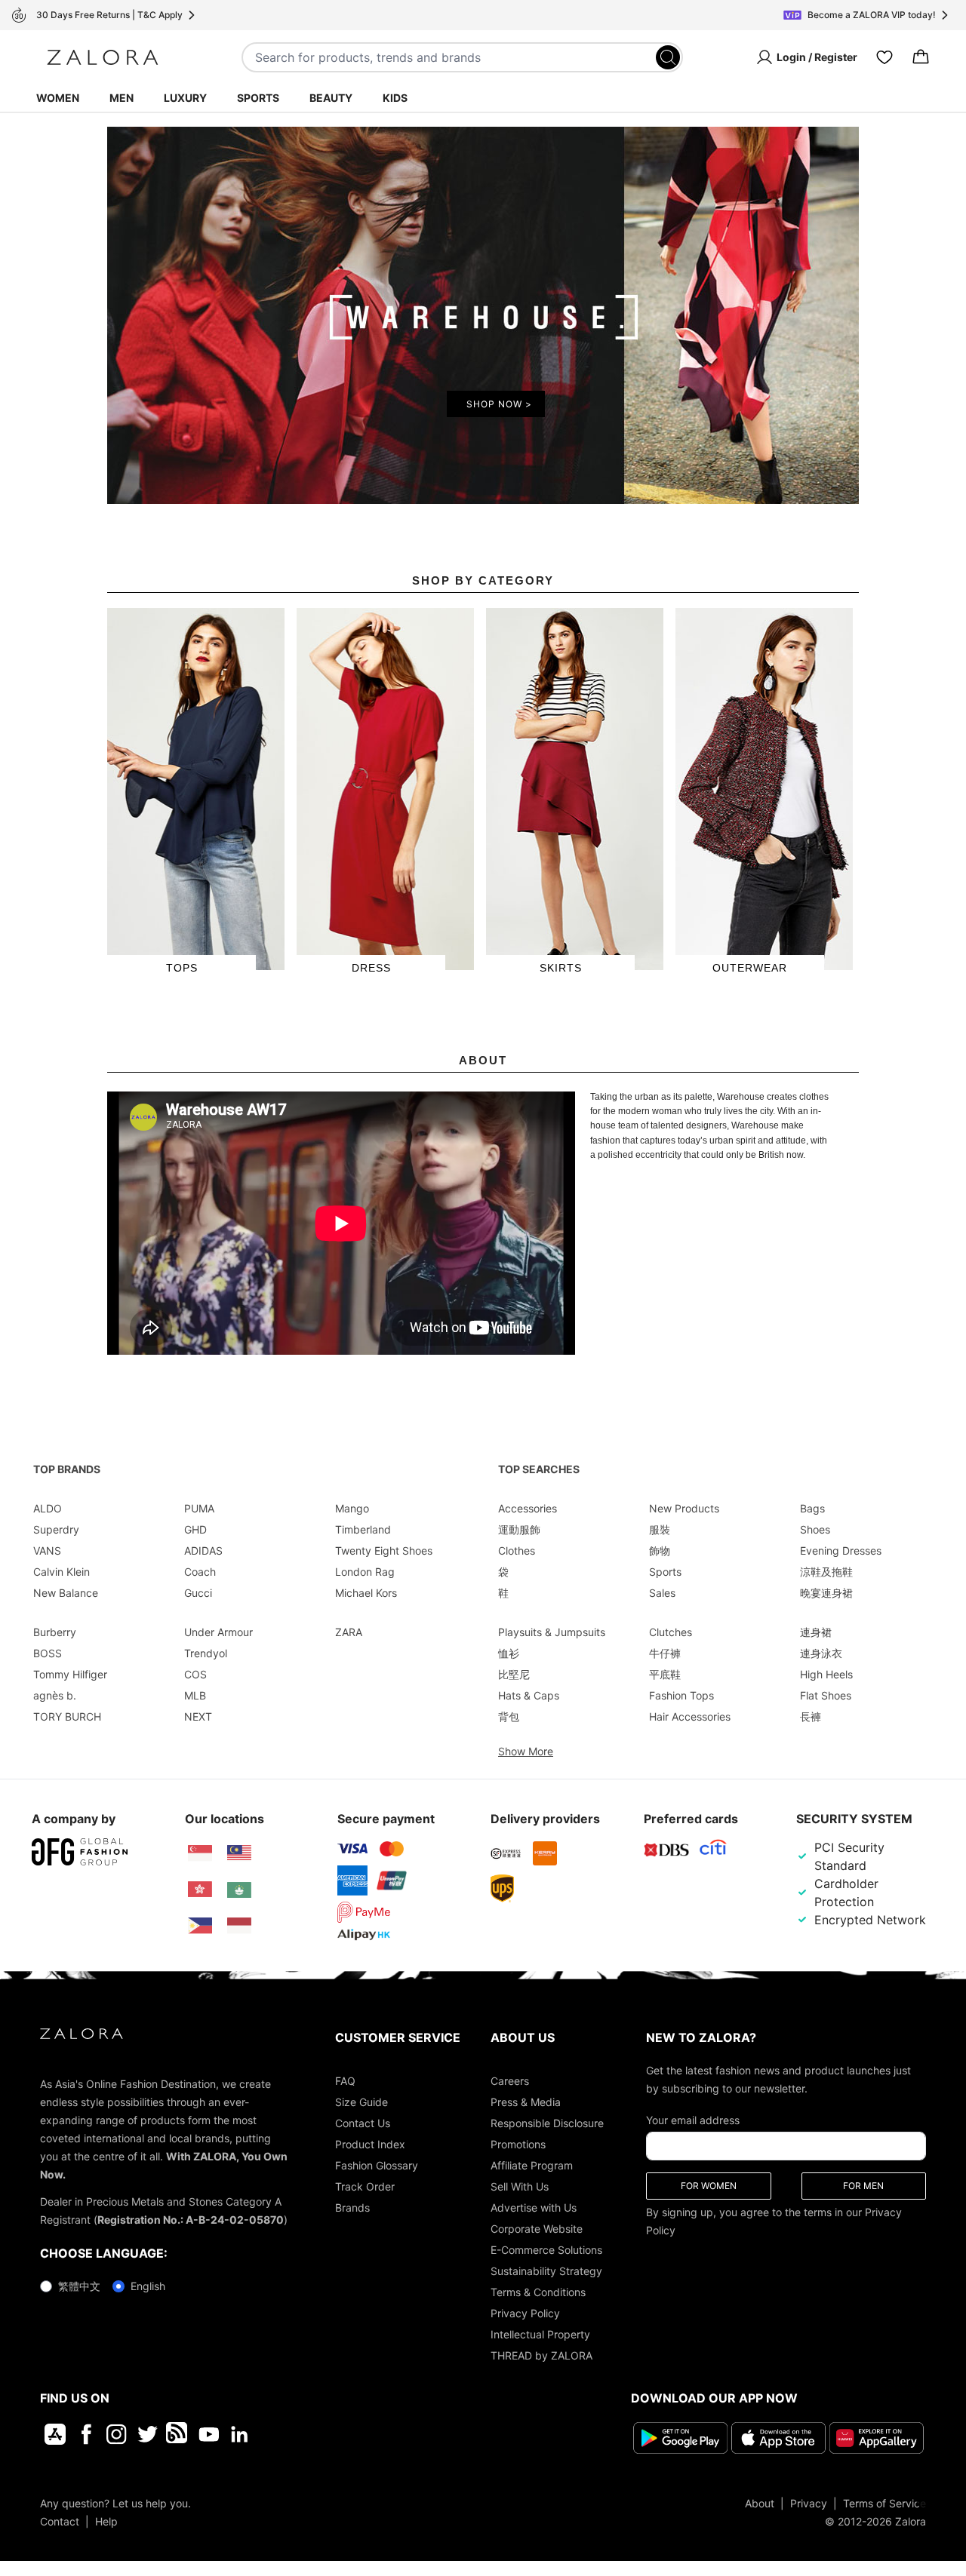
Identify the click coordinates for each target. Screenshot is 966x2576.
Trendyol (206, 1653)
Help (106, 2521)
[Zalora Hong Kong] (200, 1890)
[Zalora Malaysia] (239, 1853)
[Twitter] (148, 2434)
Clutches (671, 1632)
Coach (200, 1572)
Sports (258, 98)
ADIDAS (203, 1551)
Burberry (55, 1632)
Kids (395, 98)
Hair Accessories (690, 1716)
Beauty (331, 98)
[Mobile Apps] (55, 2434)
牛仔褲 (665, 1653)
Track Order (365, 2186)
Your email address (693, 2120)
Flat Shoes (826, 1695)
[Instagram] (117, 2434)
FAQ (345, 2081)
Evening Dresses (841, 1551)
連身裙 (816, 1632)
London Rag (365, 1572)
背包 (509, 1716)
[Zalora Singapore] (200, 1853)
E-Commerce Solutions (546, 2250)
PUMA (199, 1508)
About (760, 2503)
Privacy (809, 2503)
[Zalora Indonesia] (239, 1926)
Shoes (815, 1529)
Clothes (517, 1551)
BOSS (48, 1653)
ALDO (48, 1508)
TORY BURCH (67, 1716)
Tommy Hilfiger (70, 1674)
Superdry (56, 1529)
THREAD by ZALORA (541, 2355)
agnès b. (55, 1695)
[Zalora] (103, 57)
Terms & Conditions (538, 2292)
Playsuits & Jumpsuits (552, 1632)
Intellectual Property (540, 2334)
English (148, 2286)
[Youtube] (209, 2434)
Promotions (518, 2144)
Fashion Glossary (377, 2165)
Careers (510, 2081)
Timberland (363, 1529)
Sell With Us (520, 2186)
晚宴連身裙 (826, 1593)
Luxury (185, 98)
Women (58, 98)
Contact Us (363, 2123)
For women (709, 2186)
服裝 (660, 1529)
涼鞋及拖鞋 (826, 1572)
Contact (60, 2521)
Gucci (198, 1593)
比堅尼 (514, 1674)
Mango (352, 1508)
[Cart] (921, 57)
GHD (195, 1529)
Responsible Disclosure (547, 2123)
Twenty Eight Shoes (384, 1551)
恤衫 (509, 1653)
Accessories (528, 1508)
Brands (352, 2208)
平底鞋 (665, 1674)
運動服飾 (519, 1529)
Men (122, 98)
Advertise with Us (534, 2208)
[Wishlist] (884, 57)
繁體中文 (79, 2286)
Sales (662, 1593)
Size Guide (361, 2102)
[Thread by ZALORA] (178, 2434)
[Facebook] (86, 2434)
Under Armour (218, 1632)
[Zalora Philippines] (200, 1926)
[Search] (668, 57)
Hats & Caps (529, 1695)
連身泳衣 (821, 1653)
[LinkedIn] (240, 2434)
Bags (812, 1508)
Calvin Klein (62, 1572)
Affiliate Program (532, 2165)
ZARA (349, 1632)
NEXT (198, 1716)
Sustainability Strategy (546, 2271)
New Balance (66, 1593)
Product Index (370, 2144)
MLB (195, 1695)
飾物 (660, 1551)
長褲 (811, 1716)
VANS (47, 1551)
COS (195, 1674)
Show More (526, 1751)
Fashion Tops (681, 1695)
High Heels (826, 1674)
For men (863, 2186)
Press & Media (526, 2102)
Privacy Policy (525, 2313)
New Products (684, 1508)
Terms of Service (884, 2503)
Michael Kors (366, 1593)
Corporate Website (537, 2229)
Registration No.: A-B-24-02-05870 (191, 2220)
